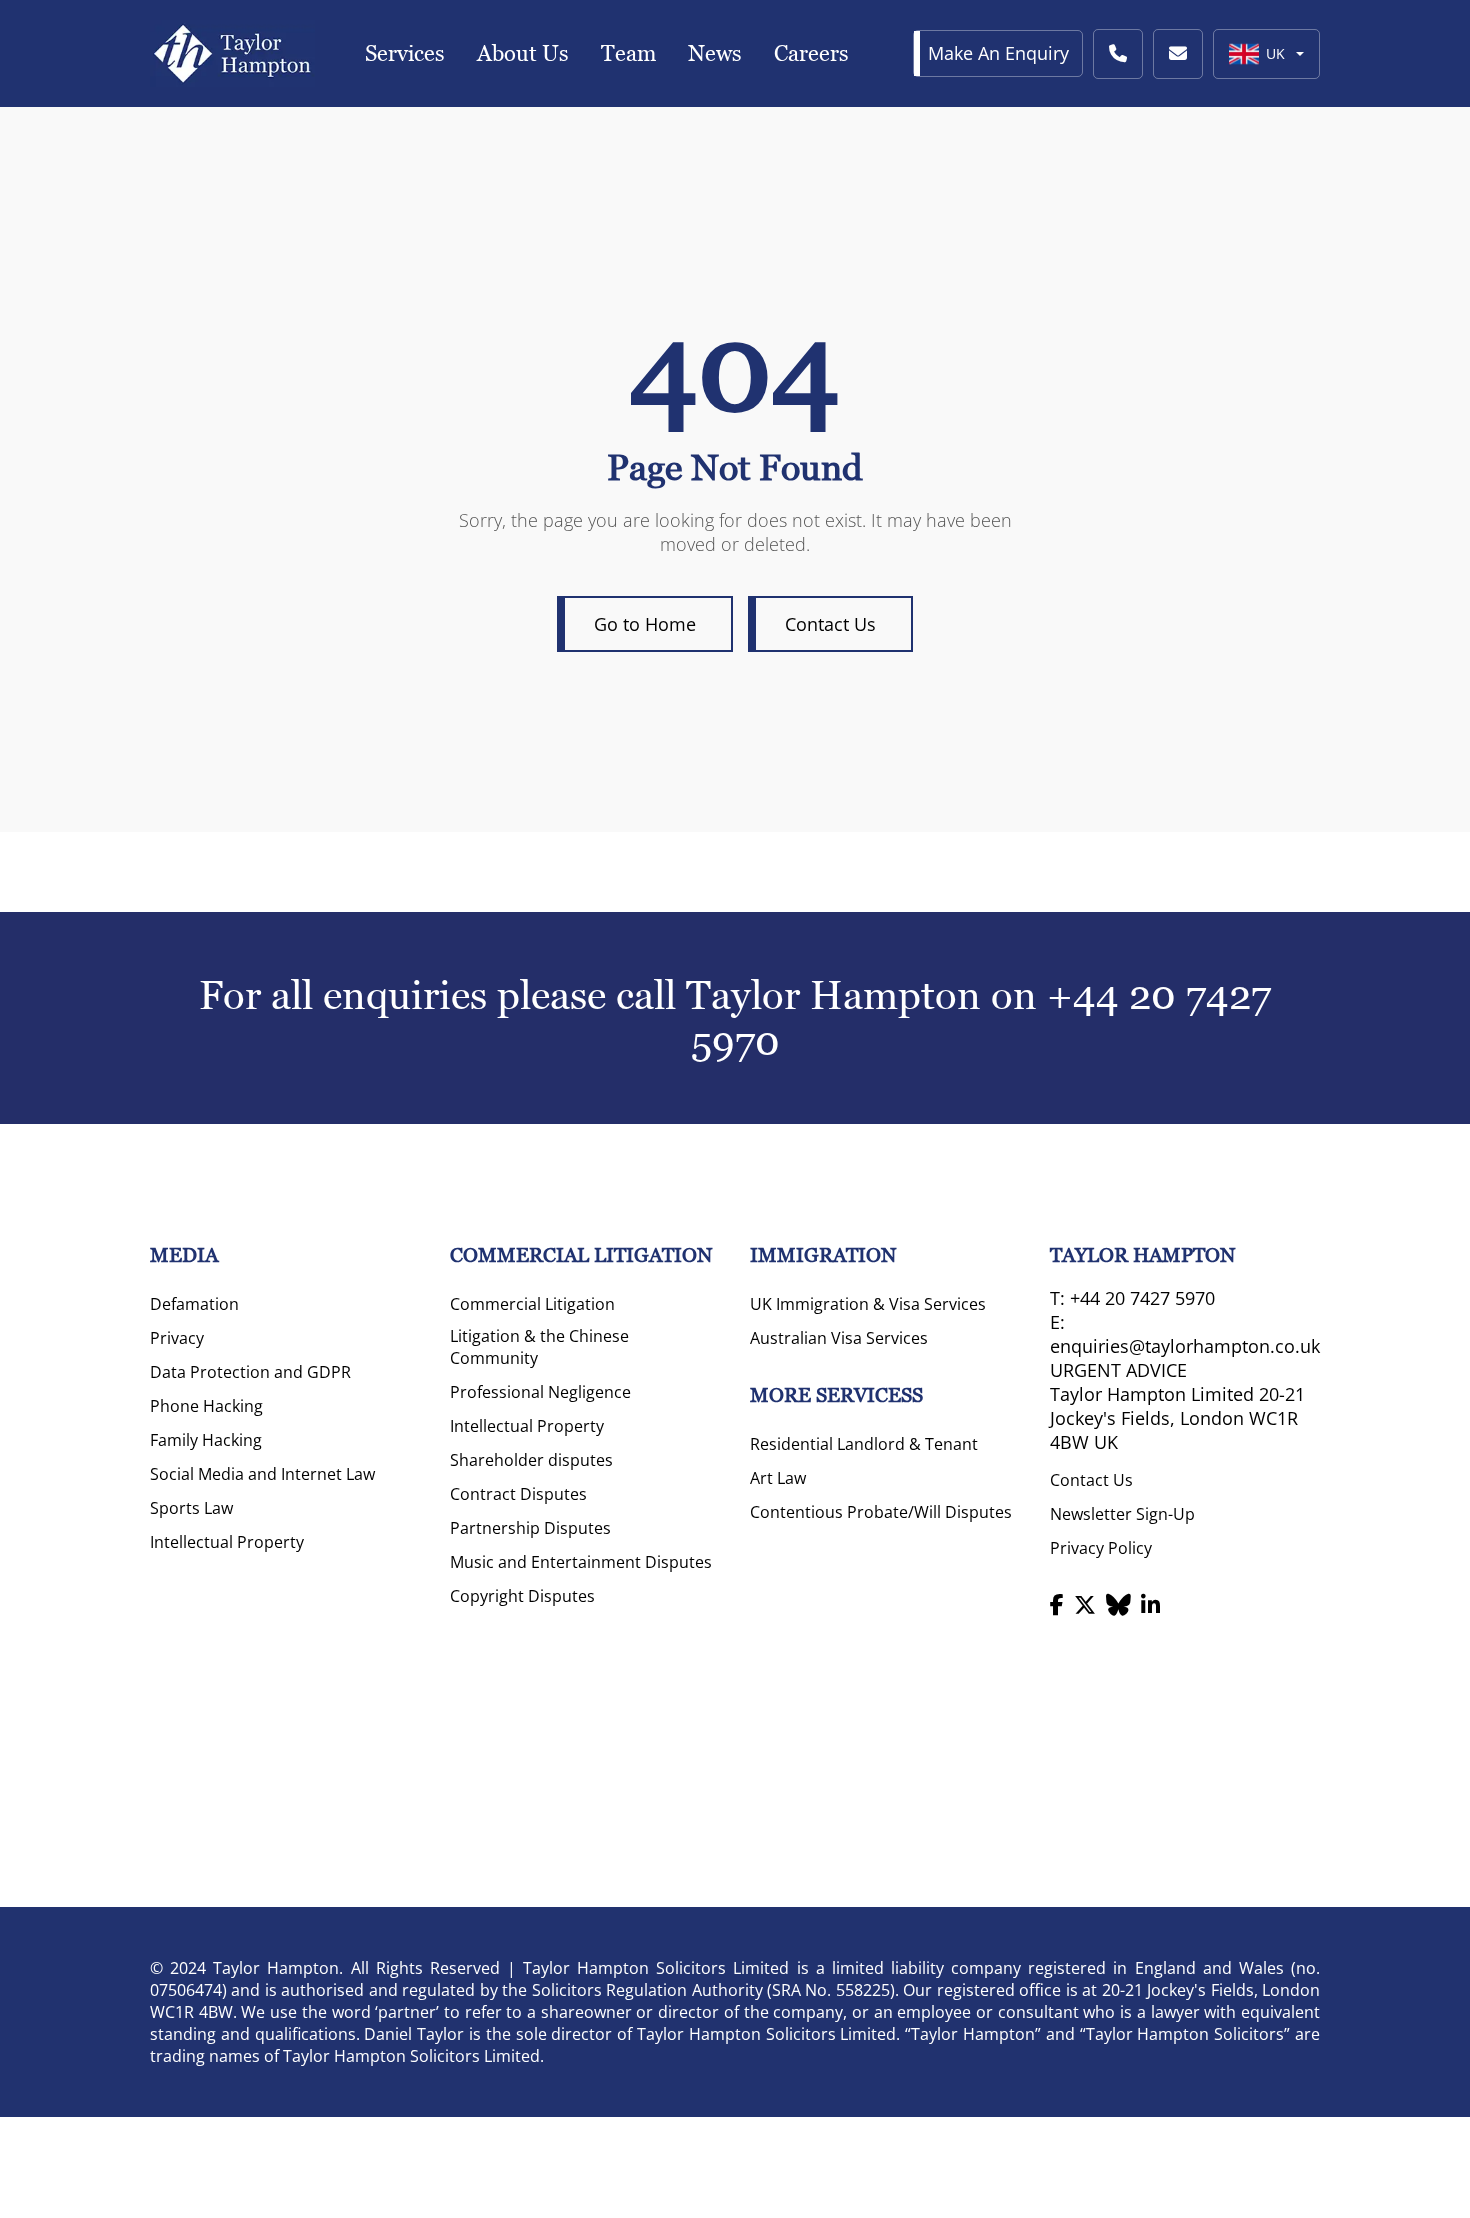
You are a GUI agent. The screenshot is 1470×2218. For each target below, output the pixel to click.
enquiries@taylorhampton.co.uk (1185, 1346)
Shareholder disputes (531, 1460)
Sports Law (191, 1508)
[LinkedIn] (1150, 1604)
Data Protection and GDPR (250, 1372)
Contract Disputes (518, 1494)
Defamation (194, 1304)
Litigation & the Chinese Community (539, 1347)
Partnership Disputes (530, 1528)
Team (628, 53)
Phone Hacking (206, 1406)
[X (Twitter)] (1085, 1604)
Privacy (177, 1338)
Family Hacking (206, 1440)
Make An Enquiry (998, 53)
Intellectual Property (227, 1542)
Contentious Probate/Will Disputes (881, 1512)
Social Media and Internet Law (262, 1474)
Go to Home (645, 624)
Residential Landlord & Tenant (864, 1444)
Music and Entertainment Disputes (581, 1562)
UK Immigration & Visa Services (868, 1304)
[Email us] (1178, 54)
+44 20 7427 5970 (1142, 1298)
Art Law (778, 1478)
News (715, 53)
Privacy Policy (1101, 1548)
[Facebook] (1057, 1604)
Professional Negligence (540, 1392)
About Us (523, 53)
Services (405, 53)
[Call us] (1118, 54)
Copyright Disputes (522, 1596)
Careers (811, 53)
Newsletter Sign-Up (1122, 1514)
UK (1275, 53)
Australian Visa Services (839, 1338)
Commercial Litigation (532, 1304)
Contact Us (830, 624)
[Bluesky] (1118, 1604)
